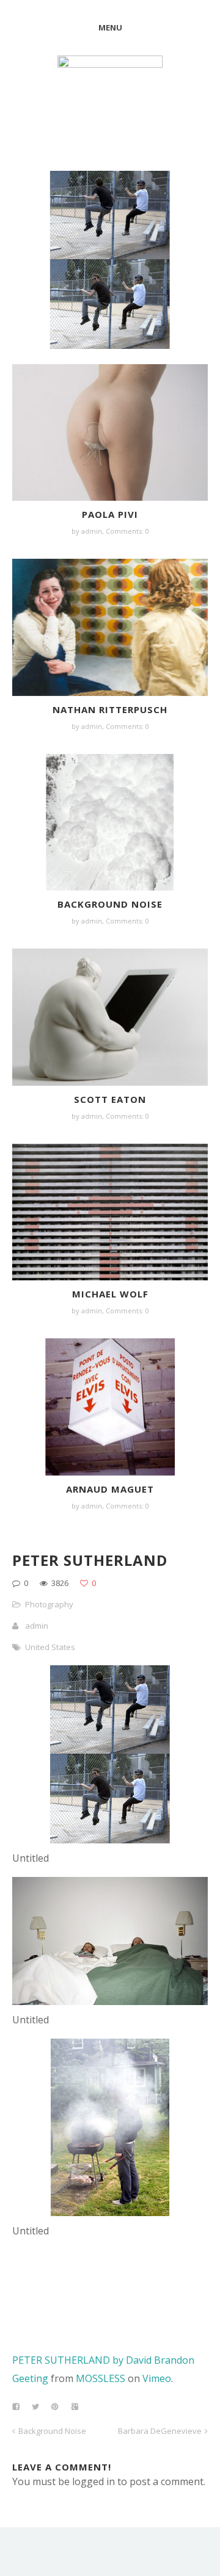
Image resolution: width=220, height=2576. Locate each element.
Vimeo (157, 2378)
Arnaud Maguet (110, 1489)
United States (50, 1647)
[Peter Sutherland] (110, 1840)
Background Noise (110, 904)
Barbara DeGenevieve (160, 2431)
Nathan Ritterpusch (110, 709)
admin (92, 531)
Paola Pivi (110, 514)
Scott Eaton (110, 1099)
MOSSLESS (101, 2378)
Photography (49, 1604)
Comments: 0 (127, 531)
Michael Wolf (110, 1294)
